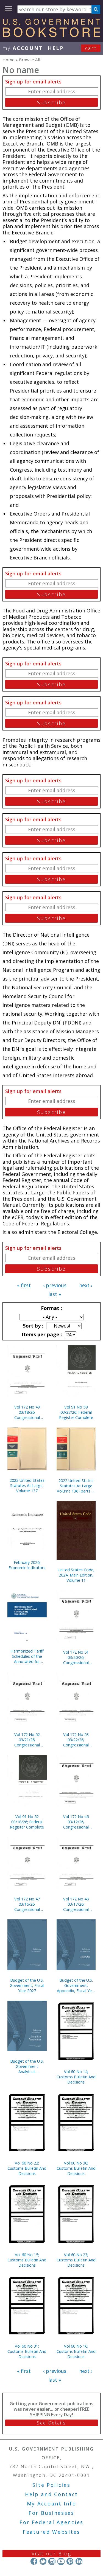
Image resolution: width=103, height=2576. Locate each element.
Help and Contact (51, 2494)
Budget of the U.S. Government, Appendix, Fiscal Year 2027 (76, 1985)
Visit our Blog (51, 2553)
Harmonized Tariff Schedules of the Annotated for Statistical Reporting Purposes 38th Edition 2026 (27, 1656)
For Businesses (51, 2513)
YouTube (61, 2561)
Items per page (41, 1334)
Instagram (52, 2561)
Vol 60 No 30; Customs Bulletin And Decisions (76, 2168)
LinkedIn (79, 2561)
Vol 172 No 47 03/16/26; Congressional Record (27, 1904)
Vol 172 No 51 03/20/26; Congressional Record (76, 1657)
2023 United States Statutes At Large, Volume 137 (27, 1486)
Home (9, 60)
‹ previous (55, 1285)
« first (24, 1285)
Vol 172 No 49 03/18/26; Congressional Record (27, 1412)
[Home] (51, 35)
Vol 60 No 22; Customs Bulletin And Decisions (27, 2168)
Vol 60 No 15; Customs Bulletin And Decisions (27, 2260)
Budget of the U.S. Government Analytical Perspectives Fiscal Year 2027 (27, 2066)
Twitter (43, 2561)
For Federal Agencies (51, 2522)
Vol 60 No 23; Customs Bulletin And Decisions (76, 2260)
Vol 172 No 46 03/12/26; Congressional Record (76, 1822)
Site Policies (51, 2485)
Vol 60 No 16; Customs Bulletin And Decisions (76, 2351)
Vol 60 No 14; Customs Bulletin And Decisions (76, 2077)
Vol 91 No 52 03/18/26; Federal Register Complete (27, 1822)
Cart (91, 48)
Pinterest (70, 2561)
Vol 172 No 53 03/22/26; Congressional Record (76, 1740)
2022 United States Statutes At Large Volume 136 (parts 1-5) (76, 1486)
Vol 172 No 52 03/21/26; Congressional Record (27, 1740)
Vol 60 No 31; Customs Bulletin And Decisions (27, 2351)
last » (55, 1294)
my (23, 48)
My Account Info (52, 2504)
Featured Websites (51, 2532)
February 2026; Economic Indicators (27, 1565)
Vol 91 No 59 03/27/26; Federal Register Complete (76, 1412)
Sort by (32, 1326)
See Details (51, 2423)
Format (51, 1308)
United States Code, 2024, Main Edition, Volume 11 (76, 1575)
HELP (56, 48)
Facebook (34, 2561)
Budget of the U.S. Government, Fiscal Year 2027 (27, 1985)
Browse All (30, 60)
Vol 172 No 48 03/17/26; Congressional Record (76, 1904)
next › (86, 1285)
